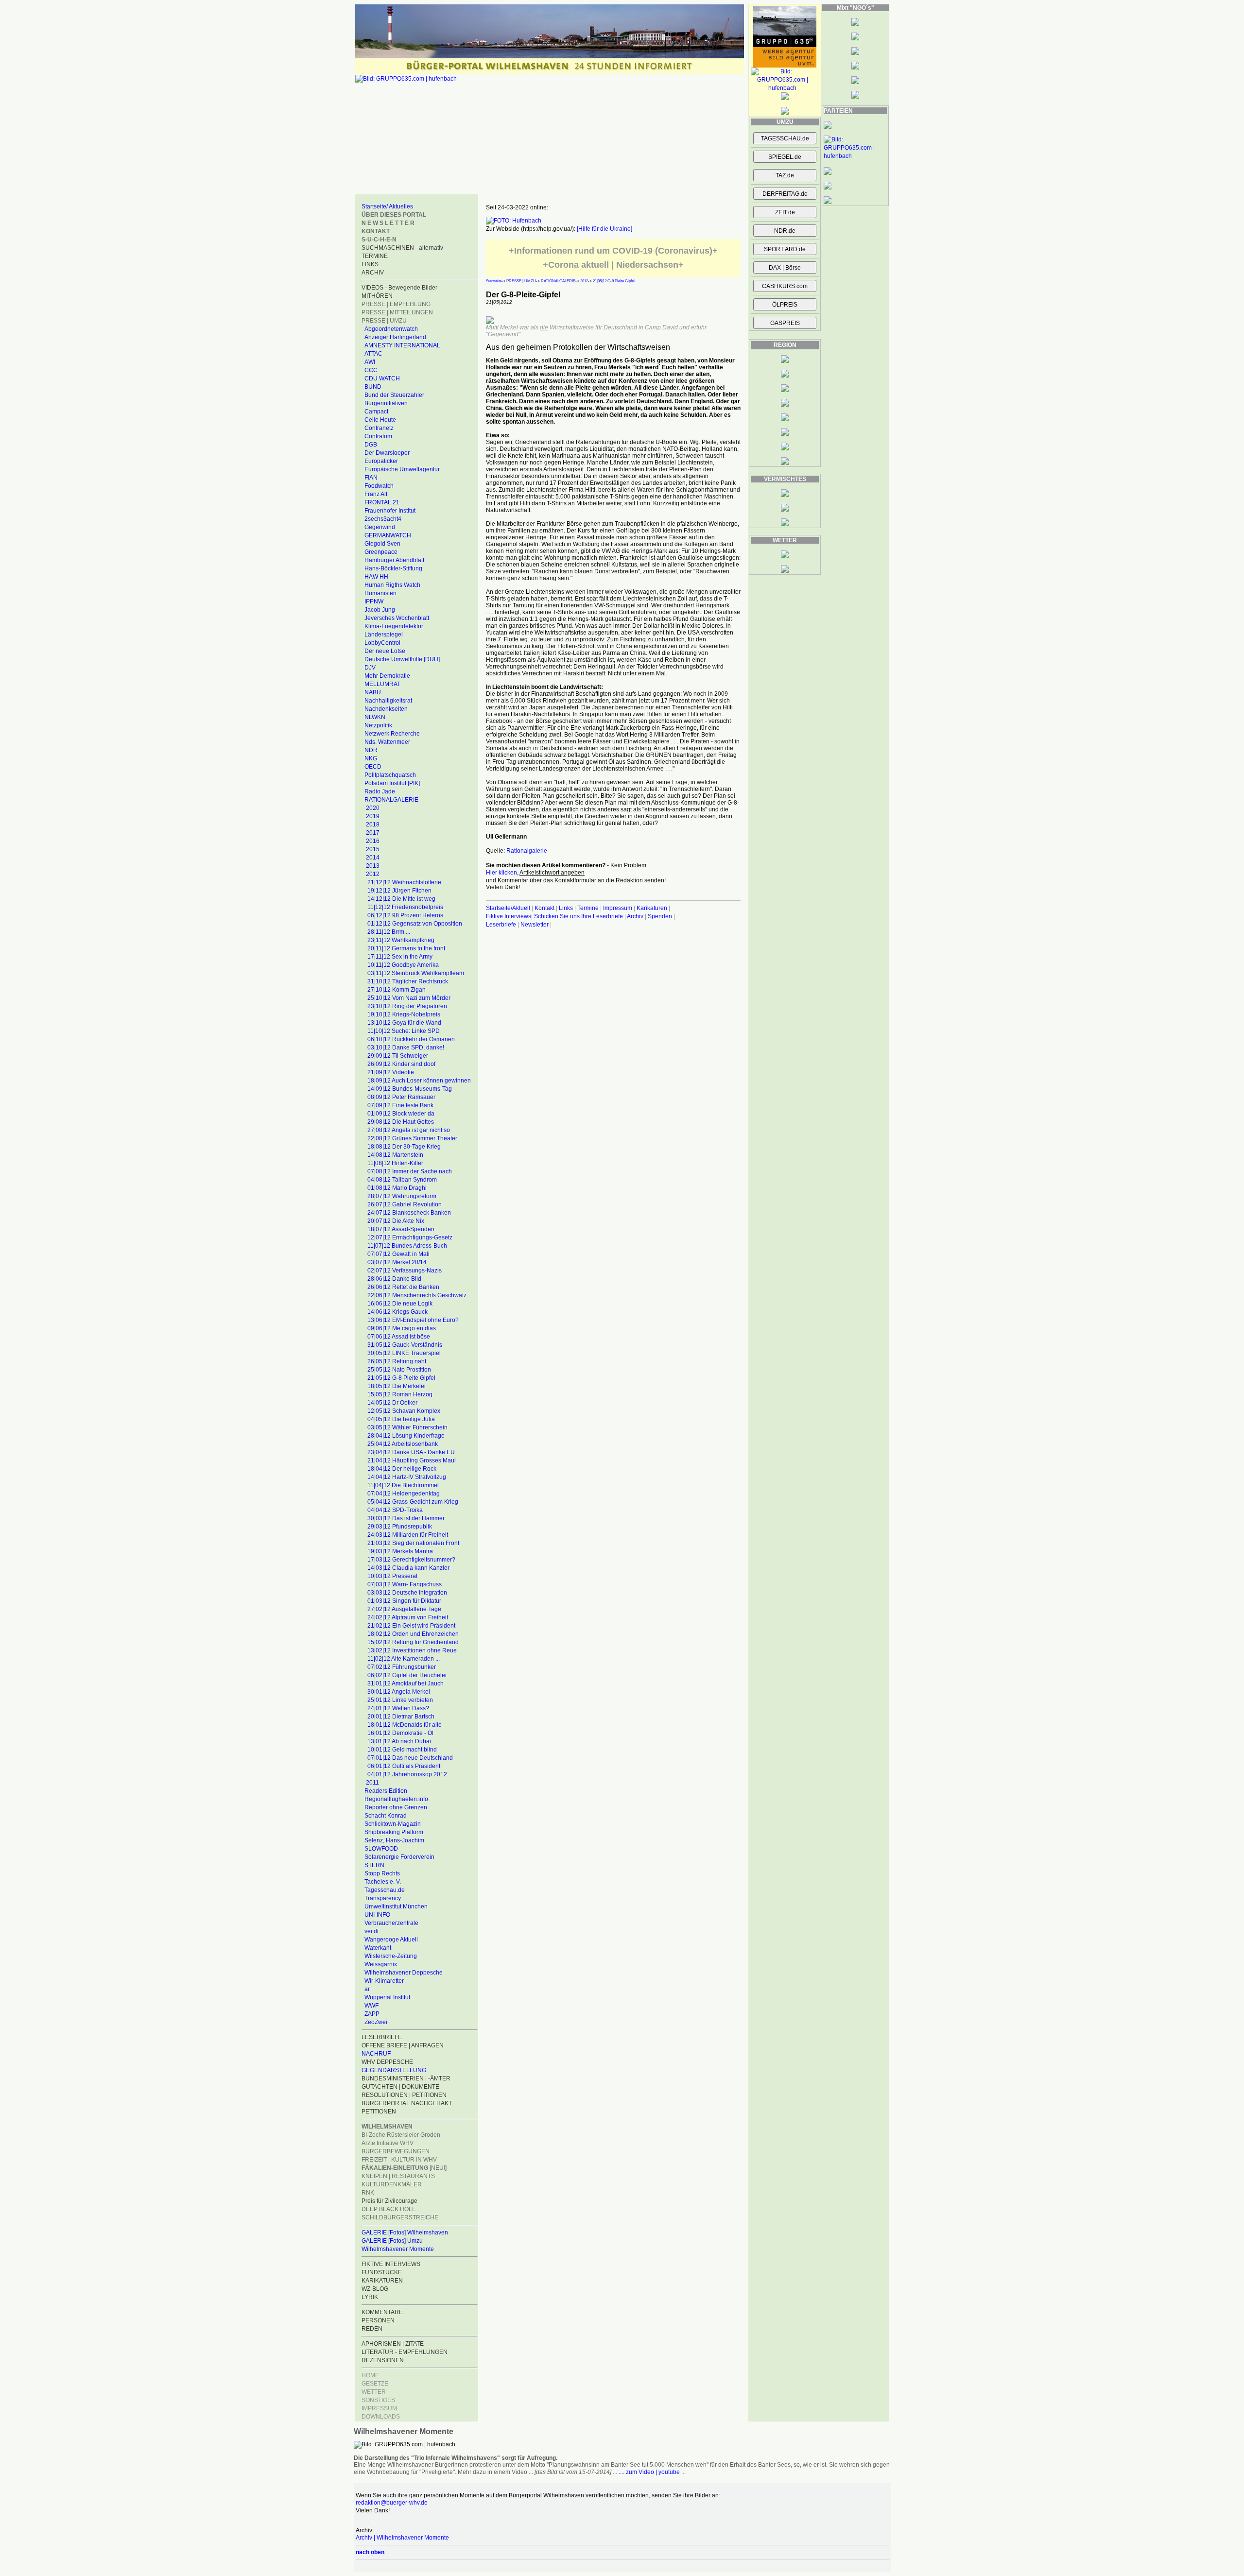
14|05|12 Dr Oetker (392, 1403)
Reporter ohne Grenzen (396, 1807)
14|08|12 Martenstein (395, 1155)
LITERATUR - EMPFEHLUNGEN (405, 2352)
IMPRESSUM (379, 2408)
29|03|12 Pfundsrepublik (400, 1527)
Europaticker (381, 461)
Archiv (635, 916)
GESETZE (375, 2384)
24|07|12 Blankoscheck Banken (409, 1213)
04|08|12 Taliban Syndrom (402, 1180)
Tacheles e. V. (383, 1882)
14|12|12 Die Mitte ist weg (401, 899)
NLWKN (375, 717)
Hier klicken (501, 873)
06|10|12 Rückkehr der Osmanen (411, 1039)
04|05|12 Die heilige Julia (401, 1419)
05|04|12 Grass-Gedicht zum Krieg (413, 1502)
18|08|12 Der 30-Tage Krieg (404, 1147)
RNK (368, 2193)
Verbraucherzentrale (391, 1923)
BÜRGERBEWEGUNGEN (396, 2151)
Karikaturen (652, 908)
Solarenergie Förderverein (399, 1857)
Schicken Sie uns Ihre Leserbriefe (579, 916)
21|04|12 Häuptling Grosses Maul (412, 1460)
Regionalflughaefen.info (396, 1799)
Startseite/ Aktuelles (387, 206)
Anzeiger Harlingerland (395, 337)
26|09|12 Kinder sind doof (401, 1064)
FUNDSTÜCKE (382, 2272)
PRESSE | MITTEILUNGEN (397, 312)
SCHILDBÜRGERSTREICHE (400, 2217)
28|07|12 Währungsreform (402, 1196)
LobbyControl (382, 643)
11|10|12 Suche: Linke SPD (404, 1031)
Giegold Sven (382, 544)
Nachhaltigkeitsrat (388, 701)
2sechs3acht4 (383, 519)
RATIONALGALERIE (391, 800)
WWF (371, 2006)
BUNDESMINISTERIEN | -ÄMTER (406, 2078)
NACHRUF (376, 2054)
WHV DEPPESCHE (387, 2062)
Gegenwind (380, 527)
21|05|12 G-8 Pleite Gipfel (401, 1378)
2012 (373, 874)
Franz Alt (376, 494)
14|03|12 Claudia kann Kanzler (408, 1568)
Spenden (660, 916)
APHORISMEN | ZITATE (393, 2344)
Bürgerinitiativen (386, 403)
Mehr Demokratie (387, 676)
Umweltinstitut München (396, 1906)
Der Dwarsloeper (387, 453)
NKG (371, 758)
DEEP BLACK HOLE (389, 2209)
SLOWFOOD (381, 1849)
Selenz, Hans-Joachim (394, 1840)
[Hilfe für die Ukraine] (605, 229)
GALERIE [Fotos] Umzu (392, 2241)
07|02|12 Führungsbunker (402, 1667)
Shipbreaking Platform (394, 1832)
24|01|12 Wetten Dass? (398, 1708)
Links (566, 908)
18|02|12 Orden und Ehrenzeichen (413, 1634)
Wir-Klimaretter (384, 1981)
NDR (371, 750)
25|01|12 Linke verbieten (400, 1700)
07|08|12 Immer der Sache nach (410, 1171)
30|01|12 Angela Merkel (399, 1692)
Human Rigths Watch (392, 585)
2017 (373, 833)
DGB (371, 445)
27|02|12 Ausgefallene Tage (404, 1609)
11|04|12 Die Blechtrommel (403, 1485)
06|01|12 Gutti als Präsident (404, 1766)
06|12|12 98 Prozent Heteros (405, 915)
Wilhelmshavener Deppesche (404, 1973)
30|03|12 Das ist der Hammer (406, 1518)
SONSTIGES (378, 2400)
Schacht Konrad (386, 1816)
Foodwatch (379, 486)
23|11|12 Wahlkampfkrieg (401, 940)
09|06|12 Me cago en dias (402, 1328)
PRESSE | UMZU (384, 321)
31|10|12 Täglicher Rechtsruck (408, 981)
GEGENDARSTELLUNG (394, 2070)
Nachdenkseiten (386, 709)
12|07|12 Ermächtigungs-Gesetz (410, 1237)
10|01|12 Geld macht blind (402, 1750)
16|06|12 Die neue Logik (400, 1304)
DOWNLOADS (381, 2417)
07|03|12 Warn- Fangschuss (405, 1584)
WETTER (374, 2392)
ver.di (371, 1931)
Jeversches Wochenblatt (397, 618)
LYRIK (370, 2297)
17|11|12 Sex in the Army (400, 957)
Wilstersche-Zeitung (391, 1956)
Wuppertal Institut (387, 1997)
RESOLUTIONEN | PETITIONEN (404, 2095)
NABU (373, 692)
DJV (370, 668)
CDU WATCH (382, 378)
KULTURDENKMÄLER (392, 2184)
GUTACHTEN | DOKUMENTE (400, 2087)
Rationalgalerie (527, 851)
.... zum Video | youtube (649, 2472)
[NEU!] (404, 2168)
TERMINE (375, 256)
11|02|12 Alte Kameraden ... (404, 1659)
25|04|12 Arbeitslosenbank (403, 1444)
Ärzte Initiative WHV (388, 2143)
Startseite (494, 281)
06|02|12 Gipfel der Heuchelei (407, 1675)
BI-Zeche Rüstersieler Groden (401, 2135)
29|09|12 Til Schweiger (398, 1056)
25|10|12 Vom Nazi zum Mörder (409, 998)
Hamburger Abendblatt (394, 560)
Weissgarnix (381, 1964)
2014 (373, 858)
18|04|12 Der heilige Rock (402, 1469)
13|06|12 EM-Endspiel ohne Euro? (413, 1320)
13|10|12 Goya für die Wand (404, 1023)
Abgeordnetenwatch (391, 329)
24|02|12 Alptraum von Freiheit (408, 1617)
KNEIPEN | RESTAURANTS (398, 2176)
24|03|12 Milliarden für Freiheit (408, 1535)
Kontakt (544, 908)
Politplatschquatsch (390, 775)
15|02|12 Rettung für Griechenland (413, 1642)
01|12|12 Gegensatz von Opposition (415, 924)
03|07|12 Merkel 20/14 (397, 1262)
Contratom (378, 436)
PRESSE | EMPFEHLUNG (396, 304)
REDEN (372, 2329)
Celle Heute (380, 420)
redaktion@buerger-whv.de (392, 2503)
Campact (376, 412)
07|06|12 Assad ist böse (399, 1337)
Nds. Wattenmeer (387, 742)
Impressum (618, 908)
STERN (374, 1865)
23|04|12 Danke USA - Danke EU (411, 1452)
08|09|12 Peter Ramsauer (401, 1097)
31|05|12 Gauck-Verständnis (405, 1345)
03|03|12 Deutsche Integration (407, 1593)
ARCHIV (373, 273)
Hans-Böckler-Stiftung (393, 568)
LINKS (370, 264)
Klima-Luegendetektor (394, 626)
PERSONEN (378, 2320)
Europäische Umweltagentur (402, 469)
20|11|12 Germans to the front (406, 948)
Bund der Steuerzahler (394, 395)
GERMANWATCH (388, 535)
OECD (373, 767)
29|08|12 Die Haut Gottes (401, 1122)
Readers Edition (386, 1791)
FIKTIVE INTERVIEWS (391, 2264)
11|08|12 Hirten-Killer (395, 1163)
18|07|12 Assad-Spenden (401, 1229)
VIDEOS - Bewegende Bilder (399, 288)
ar (367, 1989)
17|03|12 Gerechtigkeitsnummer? (411, 1560)
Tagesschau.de (385, 1890)
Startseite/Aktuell (508, 908)
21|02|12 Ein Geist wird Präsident (411, 1626)
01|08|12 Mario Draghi (397, 1188)
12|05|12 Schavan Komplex (404, 1411)
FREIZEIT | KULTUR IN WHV (399, 2160)
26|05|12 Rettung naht (397, 1361)
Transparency (383, 1898)
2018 (373, 824)
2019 (373, 816)
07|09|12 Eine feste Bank (400, 1105)
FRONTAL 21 (382, 502)
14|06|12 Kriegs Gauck (397, 1312)
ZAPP (372, 2014)
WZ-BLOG (375, 2289)
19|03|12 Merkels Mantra (400, 1551)
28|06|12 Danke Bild (394, 1279)
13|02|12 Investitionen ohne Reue (412, 1650)
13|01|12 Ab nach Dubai (399, 1741)
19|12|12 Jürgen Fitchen (399, 891)
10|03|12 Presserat (392, 1576)
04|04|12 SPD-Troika (395, 1510)
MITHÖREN (377, 296)
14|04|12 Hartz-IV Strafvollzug (407, 1477)
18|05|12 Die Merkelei (397, 1386)
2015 (373, 849)
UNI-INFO (377, 1915)
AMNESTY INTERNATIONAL (402, 345)
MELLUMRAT (382, 684)
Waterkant (378, 1948)
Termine (588, 908)
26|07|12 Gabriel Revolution (405, 1204)
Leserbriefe (502, 925)
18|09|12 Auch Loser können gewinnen (419, 1081)
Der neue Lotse (385, 651)
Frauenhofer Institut (390, 511)
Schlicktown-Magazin (393, 1824)
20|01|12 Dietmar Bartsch (401, 1717)
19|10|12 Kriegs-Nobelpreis (404, 1014)
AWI (370, 362)
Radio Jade (380, 791)
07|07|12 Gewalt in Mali (398, 1254)
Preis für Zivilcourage (389, 2201)
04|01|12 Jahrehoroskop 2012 (407, 1774)
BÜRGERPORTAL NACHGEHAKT (407, 2103)
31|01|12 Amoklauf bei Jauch (406, 1683)
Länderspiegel (384, 635)
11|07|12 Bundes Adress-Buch (407, 1246)
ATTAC (373, 354)
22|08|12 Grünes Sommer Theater (412, 1138)
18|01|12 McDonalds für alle (405, 1725)
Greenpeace (381, 552)
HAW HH (376, 577)
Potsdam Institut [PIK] (392, 783)
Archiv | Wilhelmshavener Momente (402, 2538)
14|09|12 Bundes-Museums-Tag (410, 1089)
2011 (372, 1783)
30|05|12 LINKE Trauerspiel (404, 1353)
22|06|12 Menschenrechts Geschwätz (417, 1295)
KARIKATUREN (382, 2281)
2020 (373, 808)
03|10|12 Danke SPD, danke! (406, 1048)
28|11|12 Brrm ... (389, 932)
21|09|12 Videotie (391, 1072)
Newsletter (535, 925)
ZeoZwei (376, 2022)
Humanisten (380, 593)
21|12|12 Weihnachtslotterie (404, 882)
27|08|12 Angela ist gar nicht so (409, 1130)
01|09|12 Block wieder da (401, 1114)
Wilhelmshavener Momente (398, 2249)
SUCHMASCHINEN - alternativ (402, 248)
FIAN (371, 478)
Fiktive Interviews (509, 916)
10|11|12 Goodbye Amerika (403, 965)
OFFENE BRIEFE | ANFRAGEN (403, 2045)
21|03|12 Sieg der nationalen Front (413, 1543)
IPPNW (374, 601)
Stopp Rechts (382, 1873)
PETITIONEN (379, 2112)
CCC (371, 370)
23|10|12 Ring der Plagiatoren (407, 1006)
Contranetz (379, 428)
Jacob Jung (380, 610)
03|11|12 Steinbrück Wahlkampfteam (416, 973)
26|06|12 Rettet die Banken (403, 1287)
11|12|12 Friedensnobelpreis (405, 907)
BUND (373, 387)
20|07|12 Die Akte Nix (396, 1221)
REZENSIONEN (383, 2360)
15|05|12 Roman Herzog (400, 1394)
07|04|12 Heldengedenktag (404, 1494)
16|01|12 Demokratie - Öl (400, 1733)
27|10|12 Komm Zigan (397, 990)
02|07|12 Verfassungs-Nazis (405, 1271)
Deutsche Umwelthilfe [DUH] (402, 659)
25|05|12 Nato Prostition (399, 1370)
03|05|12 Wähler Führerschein (407, 1427)
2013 (373, 866)
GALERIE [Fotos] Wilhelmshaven (405, 2233)
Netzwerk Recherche (392, 734)
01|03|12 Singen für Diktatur (404, 1601)
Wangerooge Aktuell (391, 1940)
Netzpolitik (378, 725)
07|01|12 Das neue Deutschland (410, 1758)
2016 (373, 841)
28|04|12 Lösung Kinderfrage (406, 1436)
